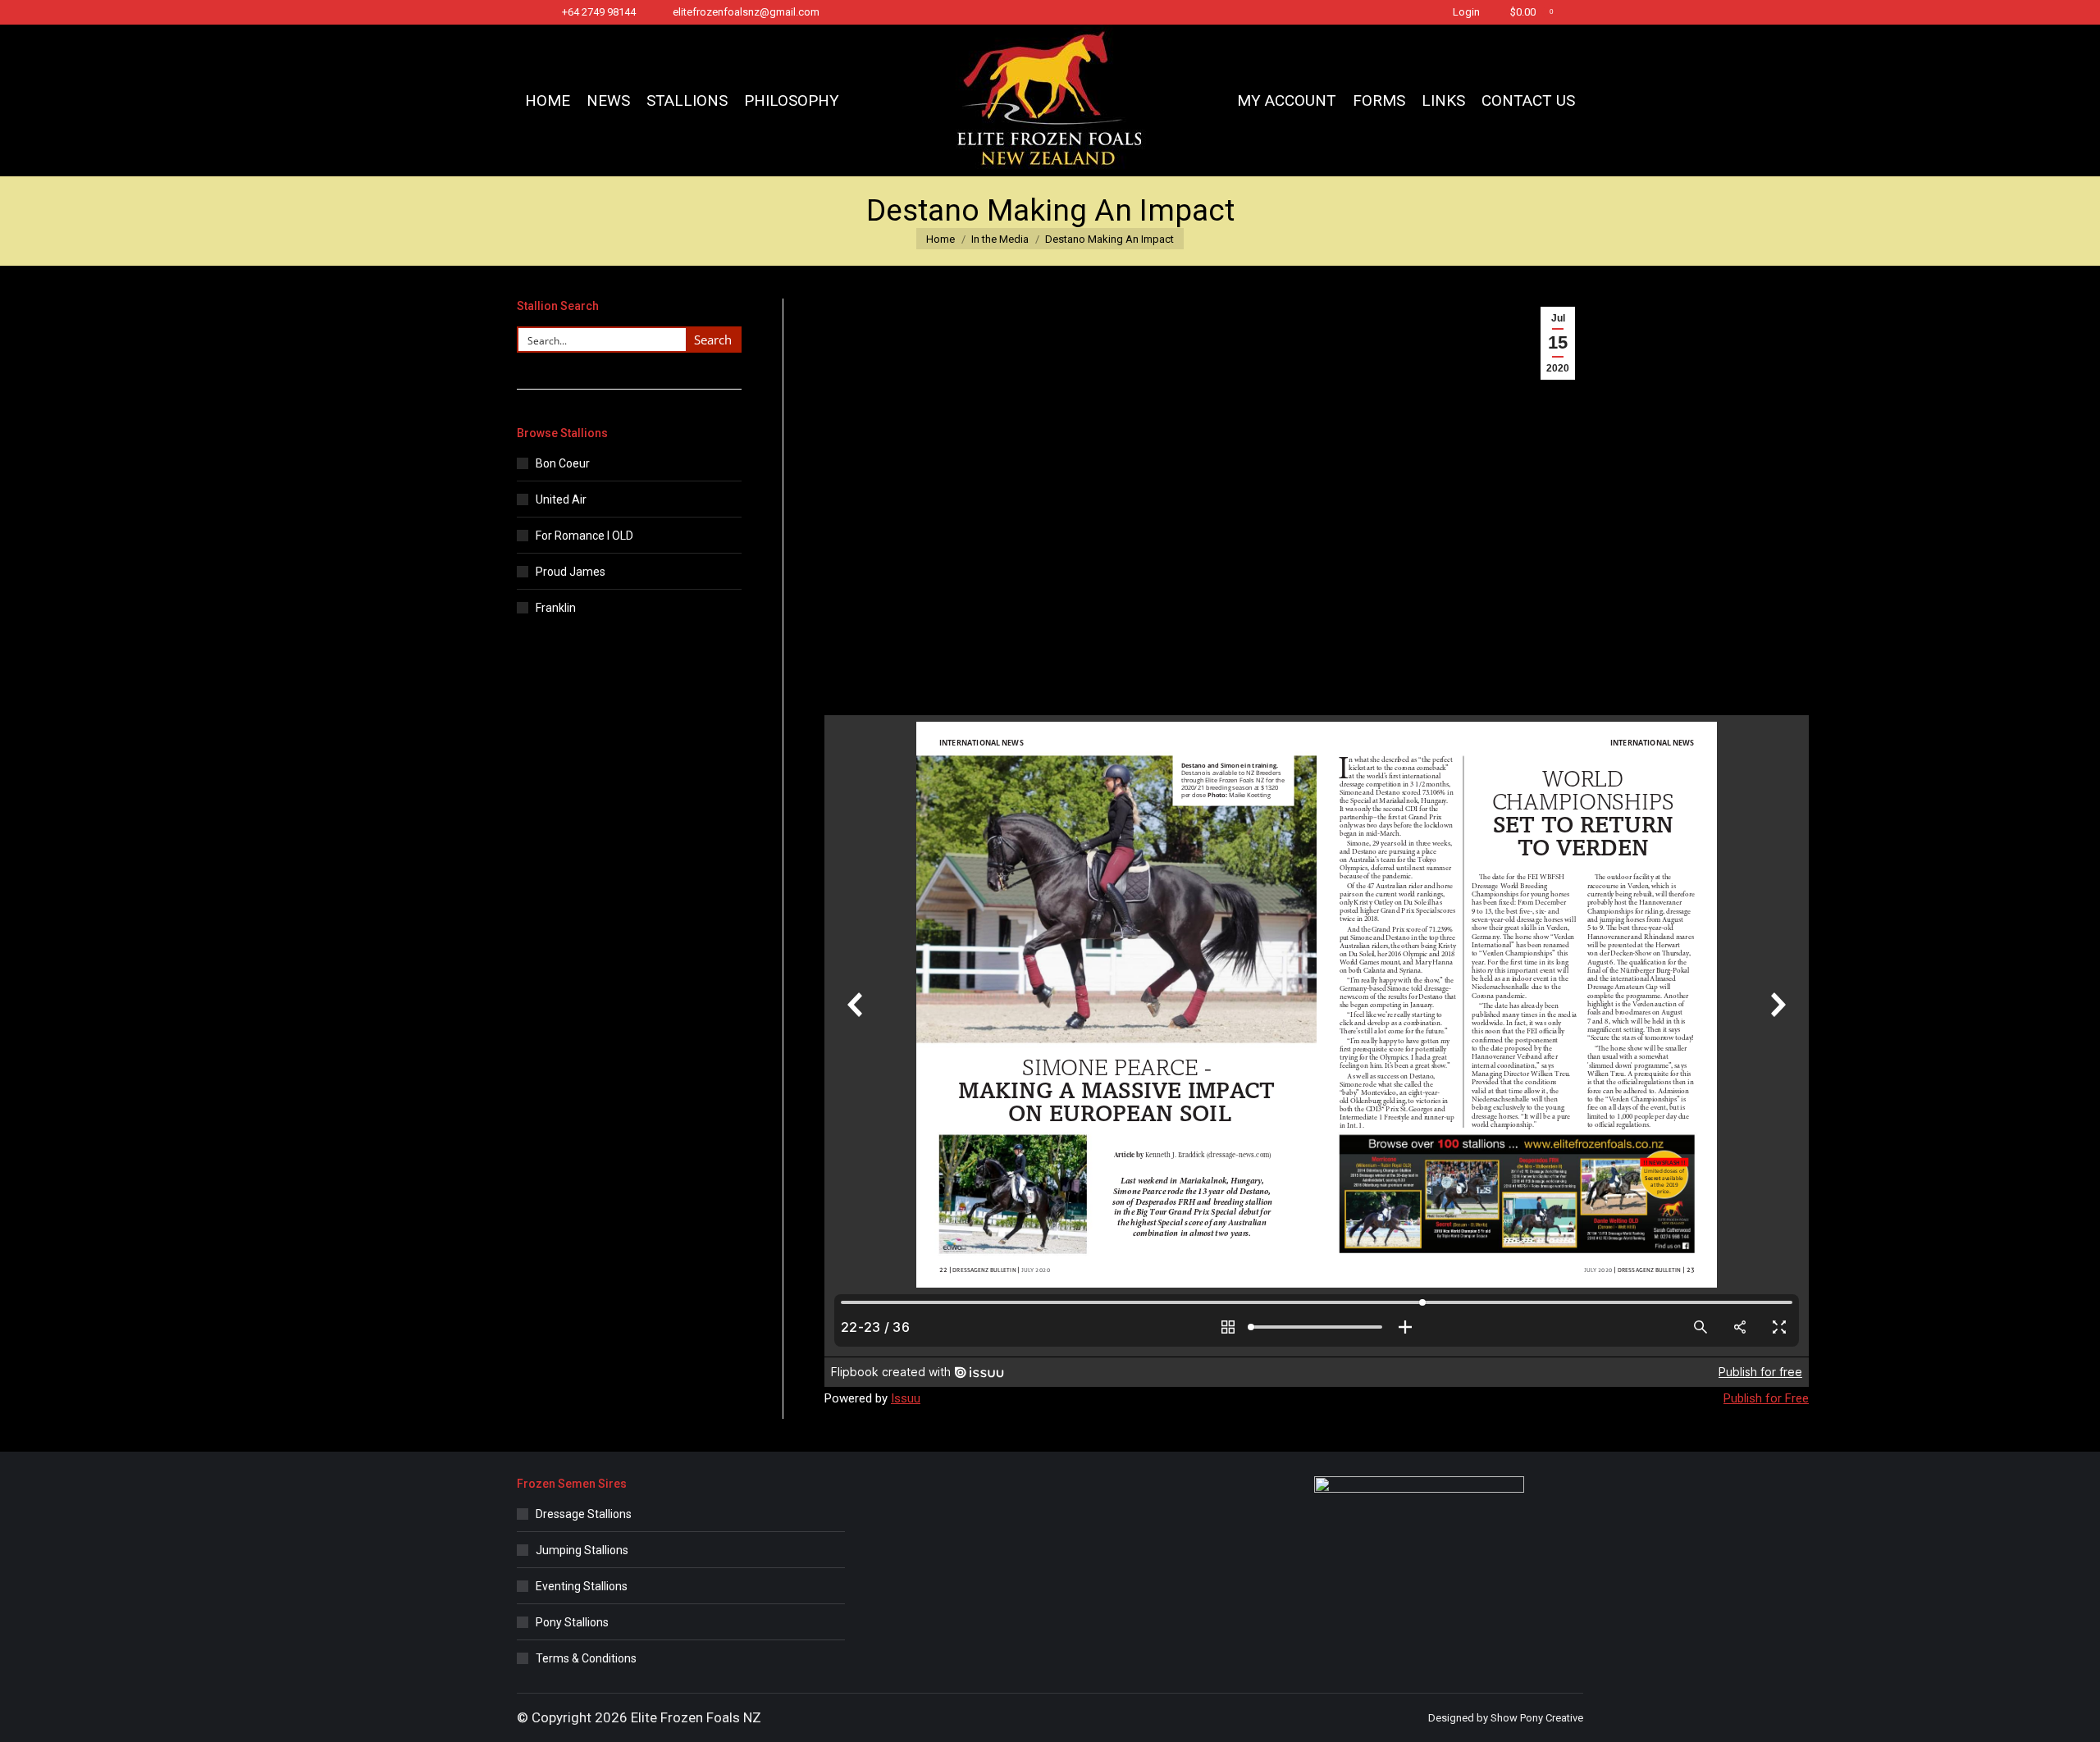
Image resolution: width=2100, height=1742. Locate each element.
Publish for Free (1766, 1398)
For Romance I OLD (584, 536)
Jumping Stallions (582, 1550)
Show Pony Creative (1537, 1718)
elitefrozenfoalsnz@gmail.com (746, 12)
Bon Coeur (563, 463)
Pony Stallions (572, 1622)
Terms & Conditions (586, 1658)
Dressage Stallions (584, 1514)
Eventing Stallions (582, 1586)
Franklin (556, 608)
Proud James (571, 572)
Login (1466, 12)
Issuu (906, 1398)
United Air (561, 499)
